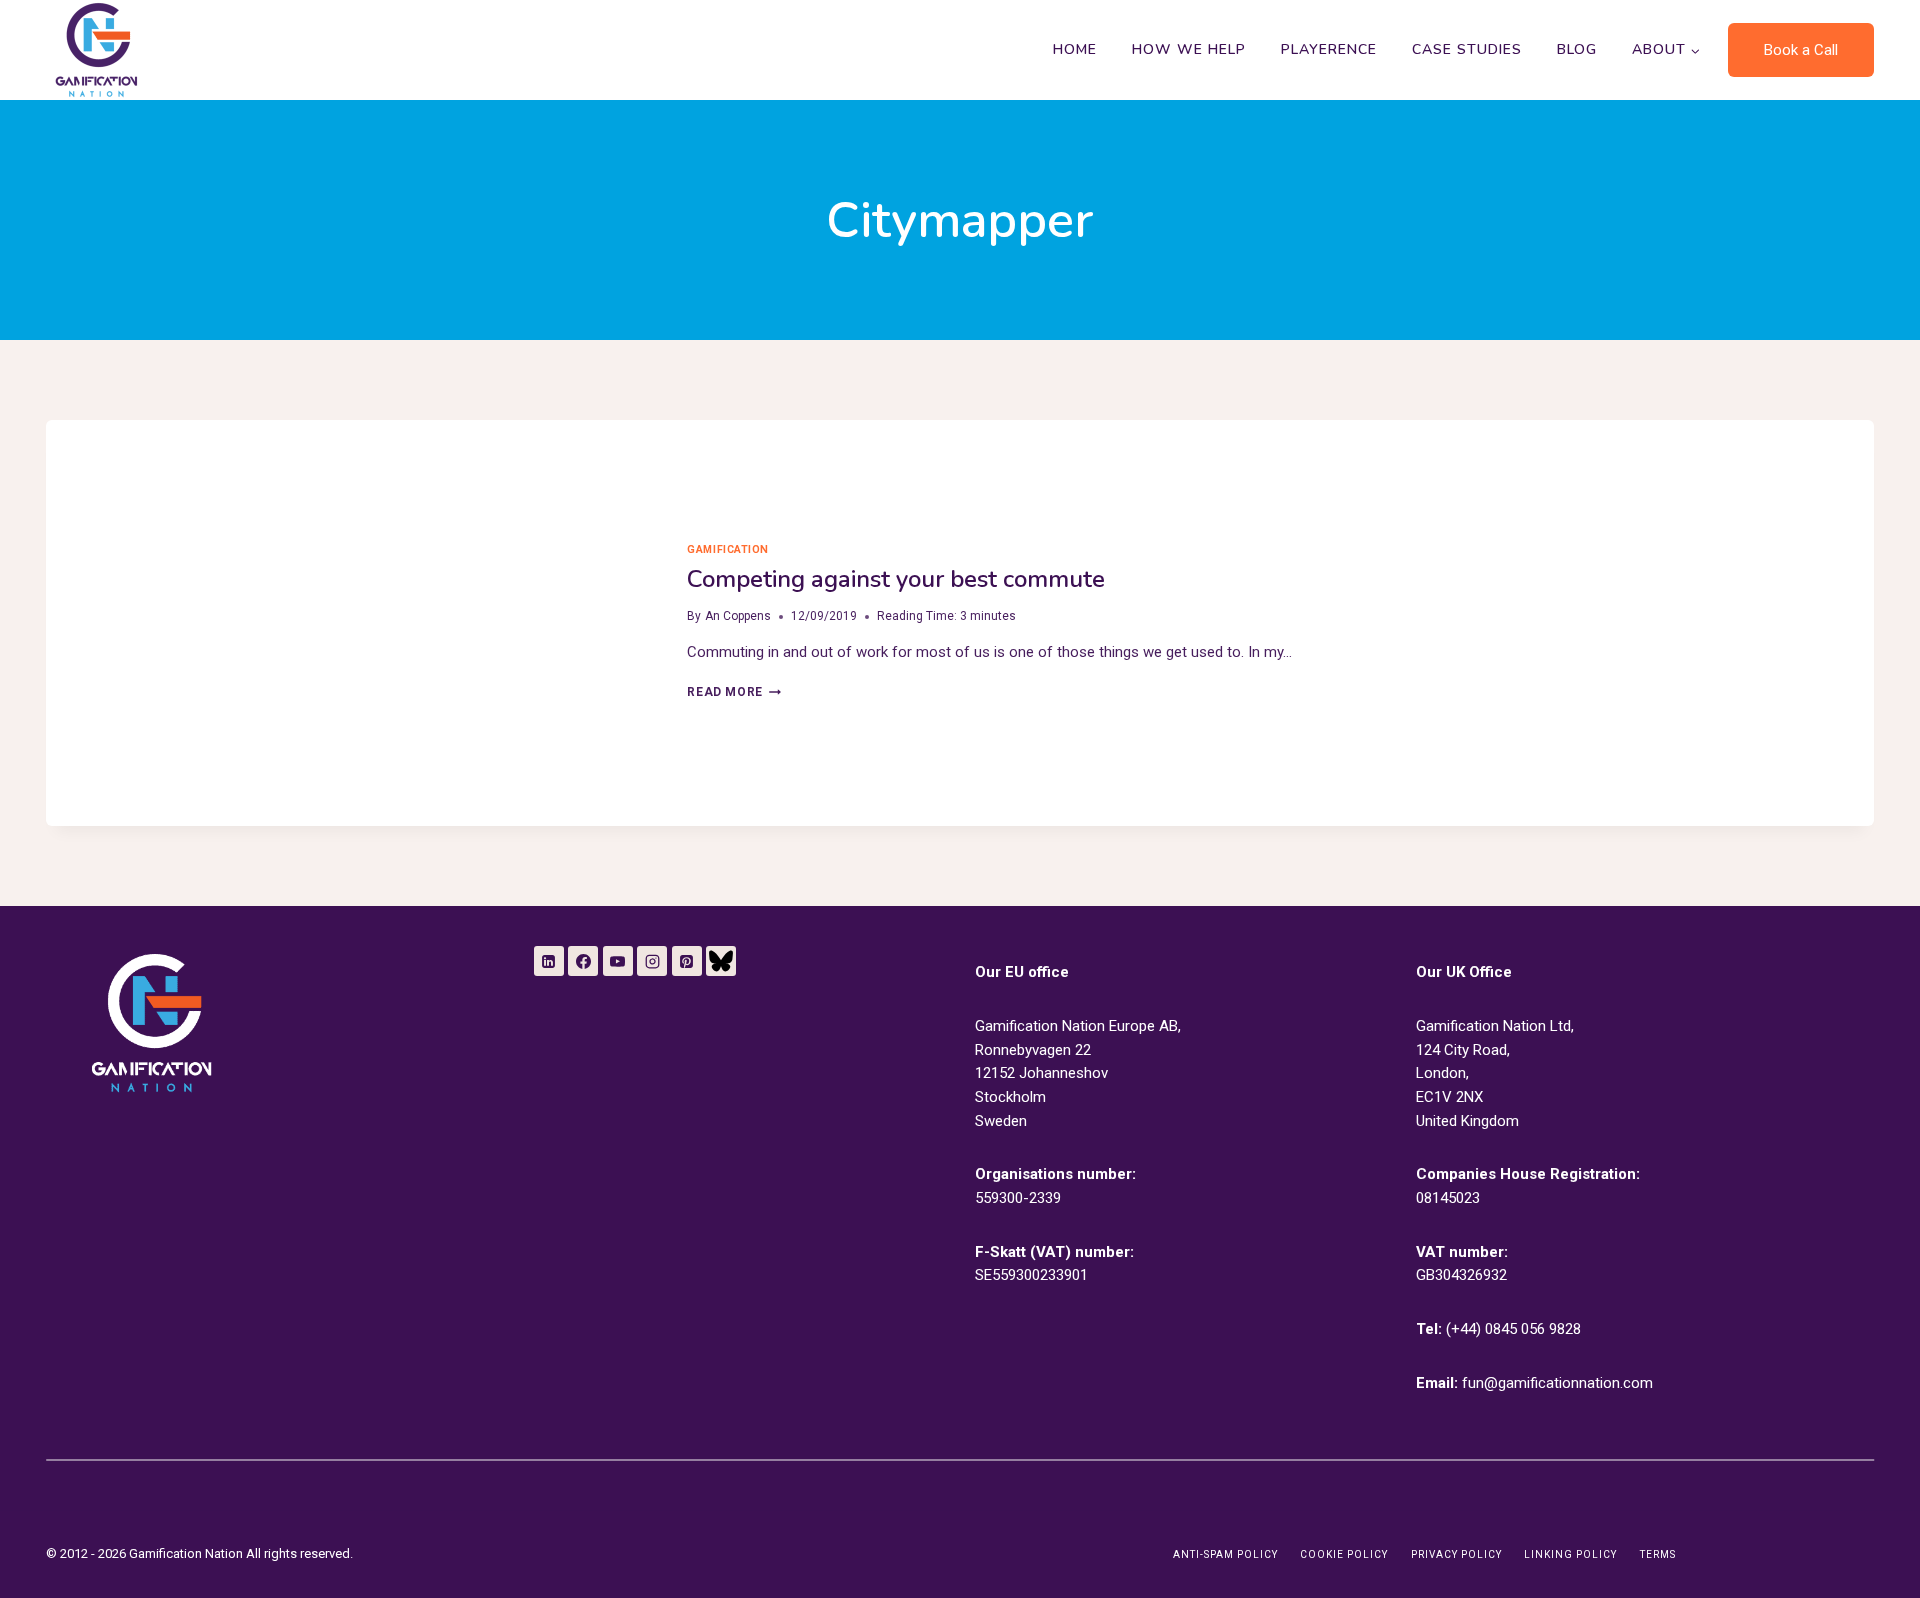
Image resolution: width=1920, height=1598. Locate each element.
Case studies (1467, 49)
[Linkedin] (549, 961)
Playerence (1329, 49)
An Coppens (738, 616)
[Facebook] (583, 961)
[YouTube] (618, 961)
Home (1075, 49)
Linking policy (1570, 1554)
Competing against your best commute (896, 579)
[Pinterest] (687, 961)
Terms (1658, 1554)
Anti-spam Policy (1225, 1554)
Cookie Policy (1344, 1554)
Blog (1577, 49)
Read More (733, 692)
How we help (1189, 49)
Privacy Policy (1456, 1554)
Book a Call (1801, 50)
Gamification (727, 549)
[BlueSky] (721, 961)
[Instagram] (652, 961)
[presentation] (350, 623)
